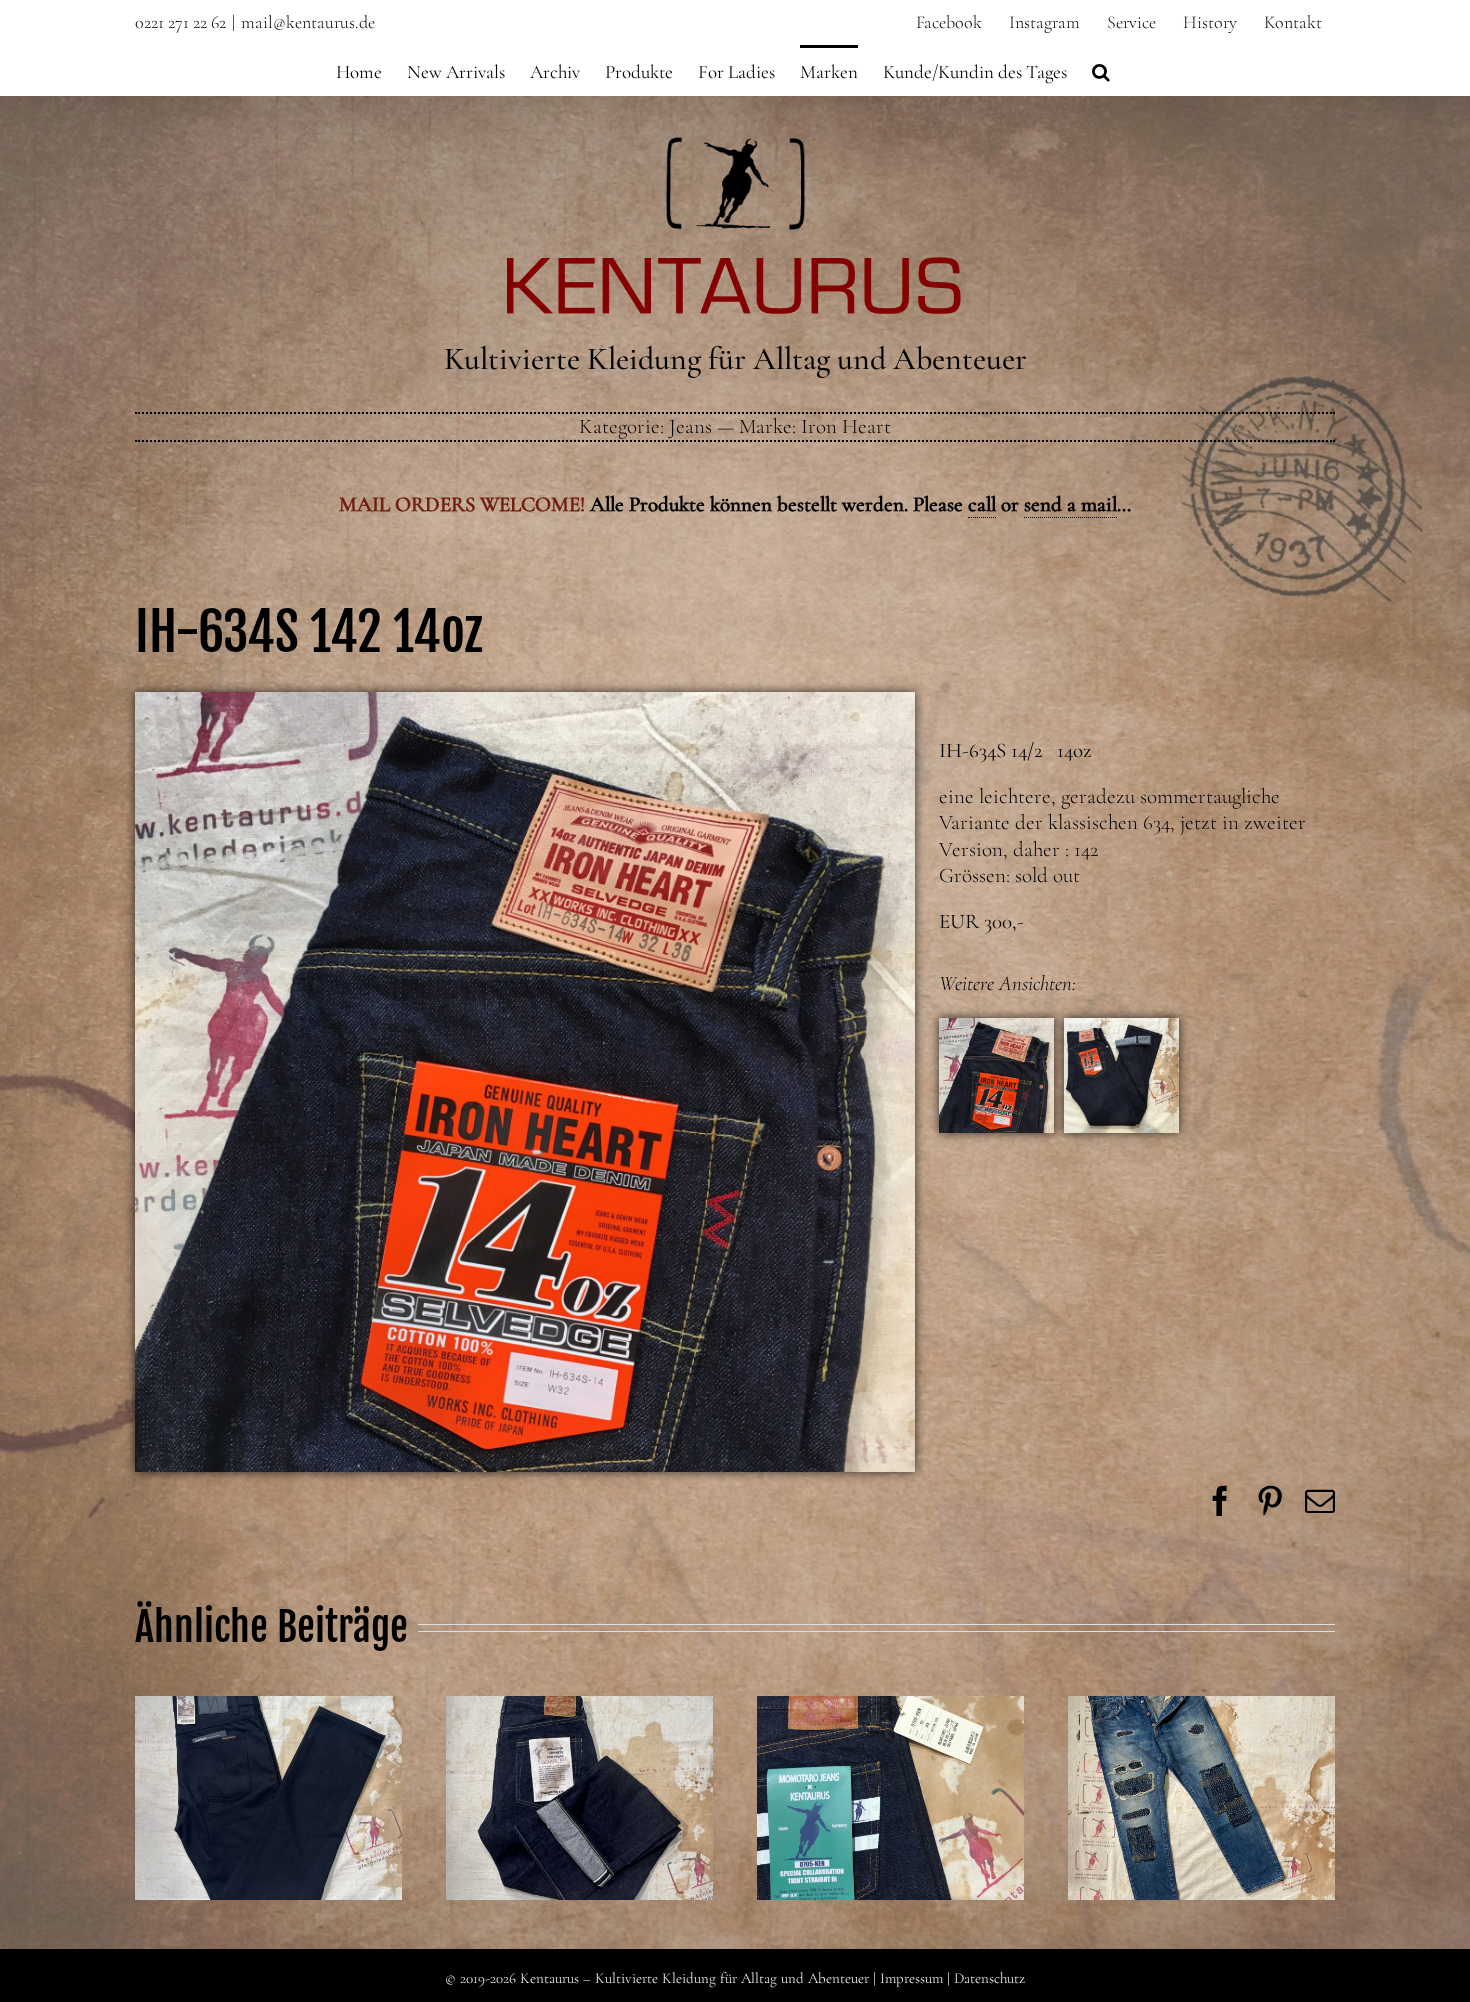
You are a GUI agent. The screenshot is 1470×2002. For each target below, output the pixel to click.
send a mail (1070, 504)
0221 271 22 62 (180, 22)
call (982, 504)
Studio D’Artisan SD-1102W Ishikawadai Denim (579, 1750)
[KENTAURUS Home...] (735, 148)
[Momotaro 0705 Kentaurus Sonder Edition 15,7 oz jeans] (890, 1798)
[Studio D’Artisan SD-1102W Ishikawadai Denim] (579, 1798)
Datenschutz (989, 1978)
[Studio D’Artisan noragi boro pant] (1201, 1798)
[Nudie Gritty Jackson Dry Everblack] (268, 1798)
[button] (1101, 70)
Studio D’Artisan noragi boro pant (1201, 1764)
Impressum (911, 1978)
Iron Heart (846, 426)
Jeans (690, 426)
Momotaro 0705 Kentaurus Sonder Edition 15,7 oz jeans (890, 1750)
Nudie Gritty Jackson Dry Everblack (268, 1764)
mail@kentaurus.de (308, 22)
